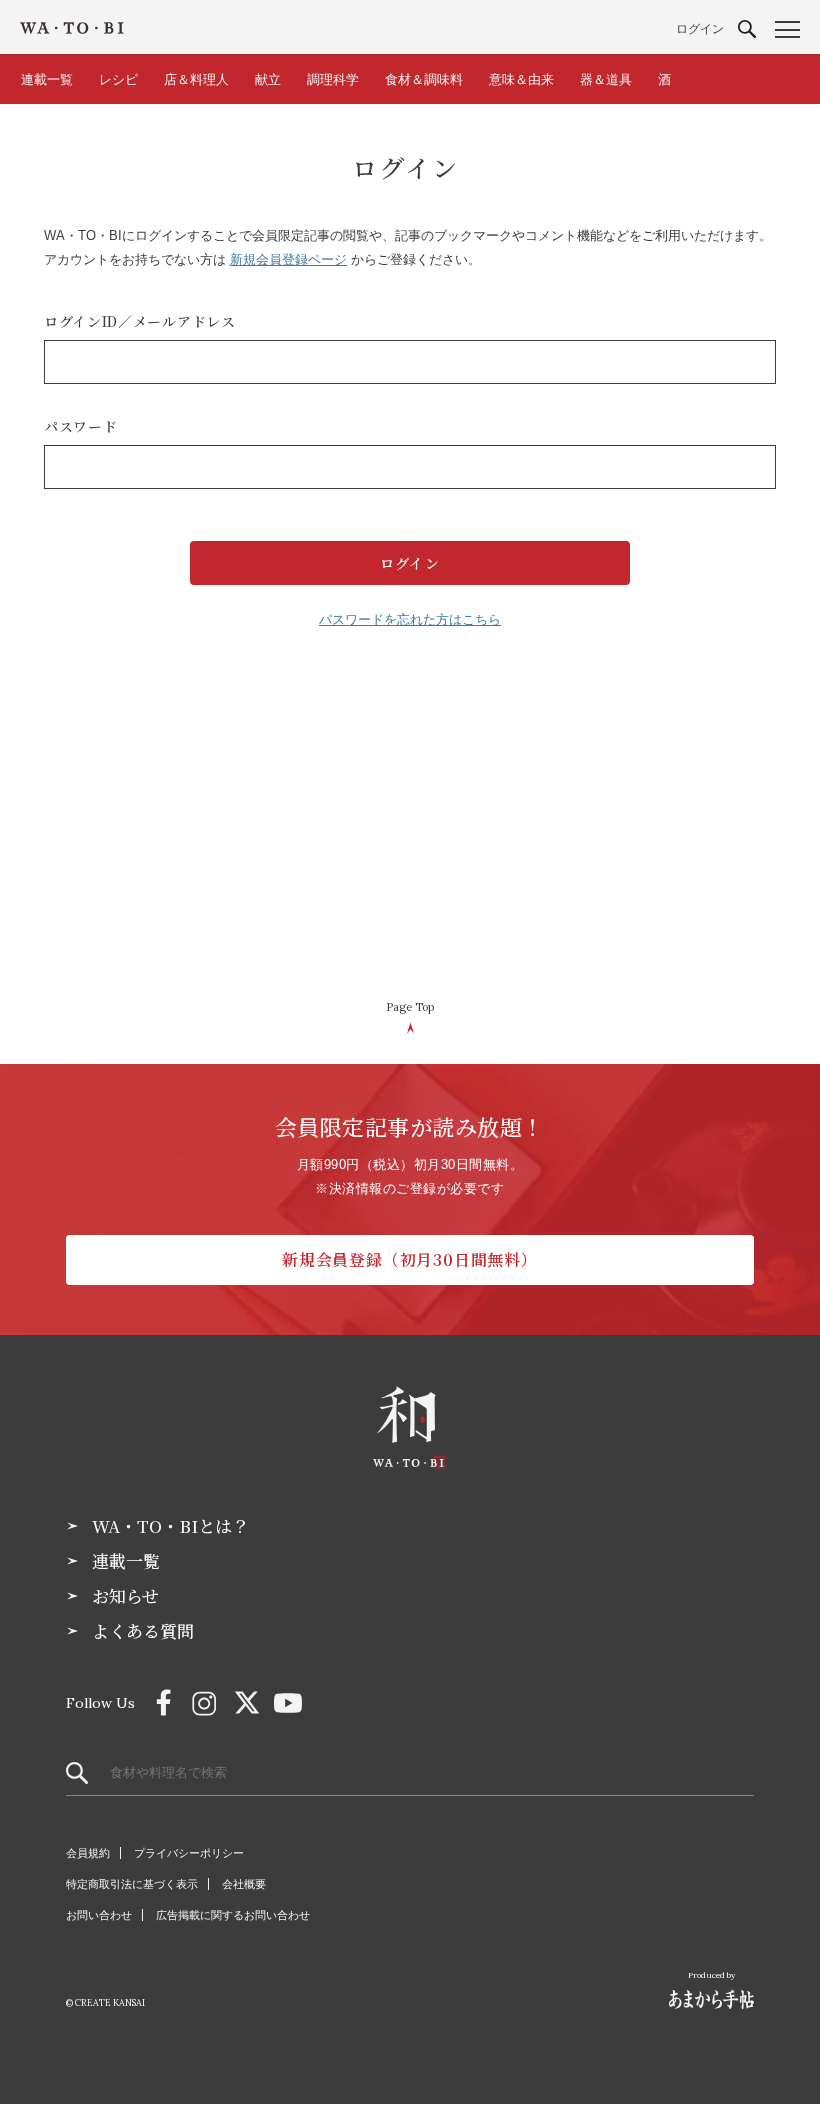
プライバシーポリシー (189, 1853)
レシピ (118, 79)
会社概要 (244, 1884)
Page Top (410, 1007)
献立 (268, 79)
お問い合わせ (99, 1915)
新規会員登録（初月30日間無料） (410, 1259)
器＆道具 (606, 79)
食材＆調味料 (424, 79)
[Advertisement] (410, 824)
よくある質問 (143, 1631)
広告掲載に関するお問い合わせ (233, 1915)
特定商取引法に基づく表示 (132, 1884)
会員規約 (88, 1853)
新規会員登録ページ (288, 259)
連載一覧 (47, 79)
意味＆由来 (521, 79)
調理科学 (333, 79)
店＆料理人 (196, 79)
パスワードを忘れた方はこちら (410, 619)
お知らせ (125, 1596)
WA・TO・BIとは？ (170, 1526)
